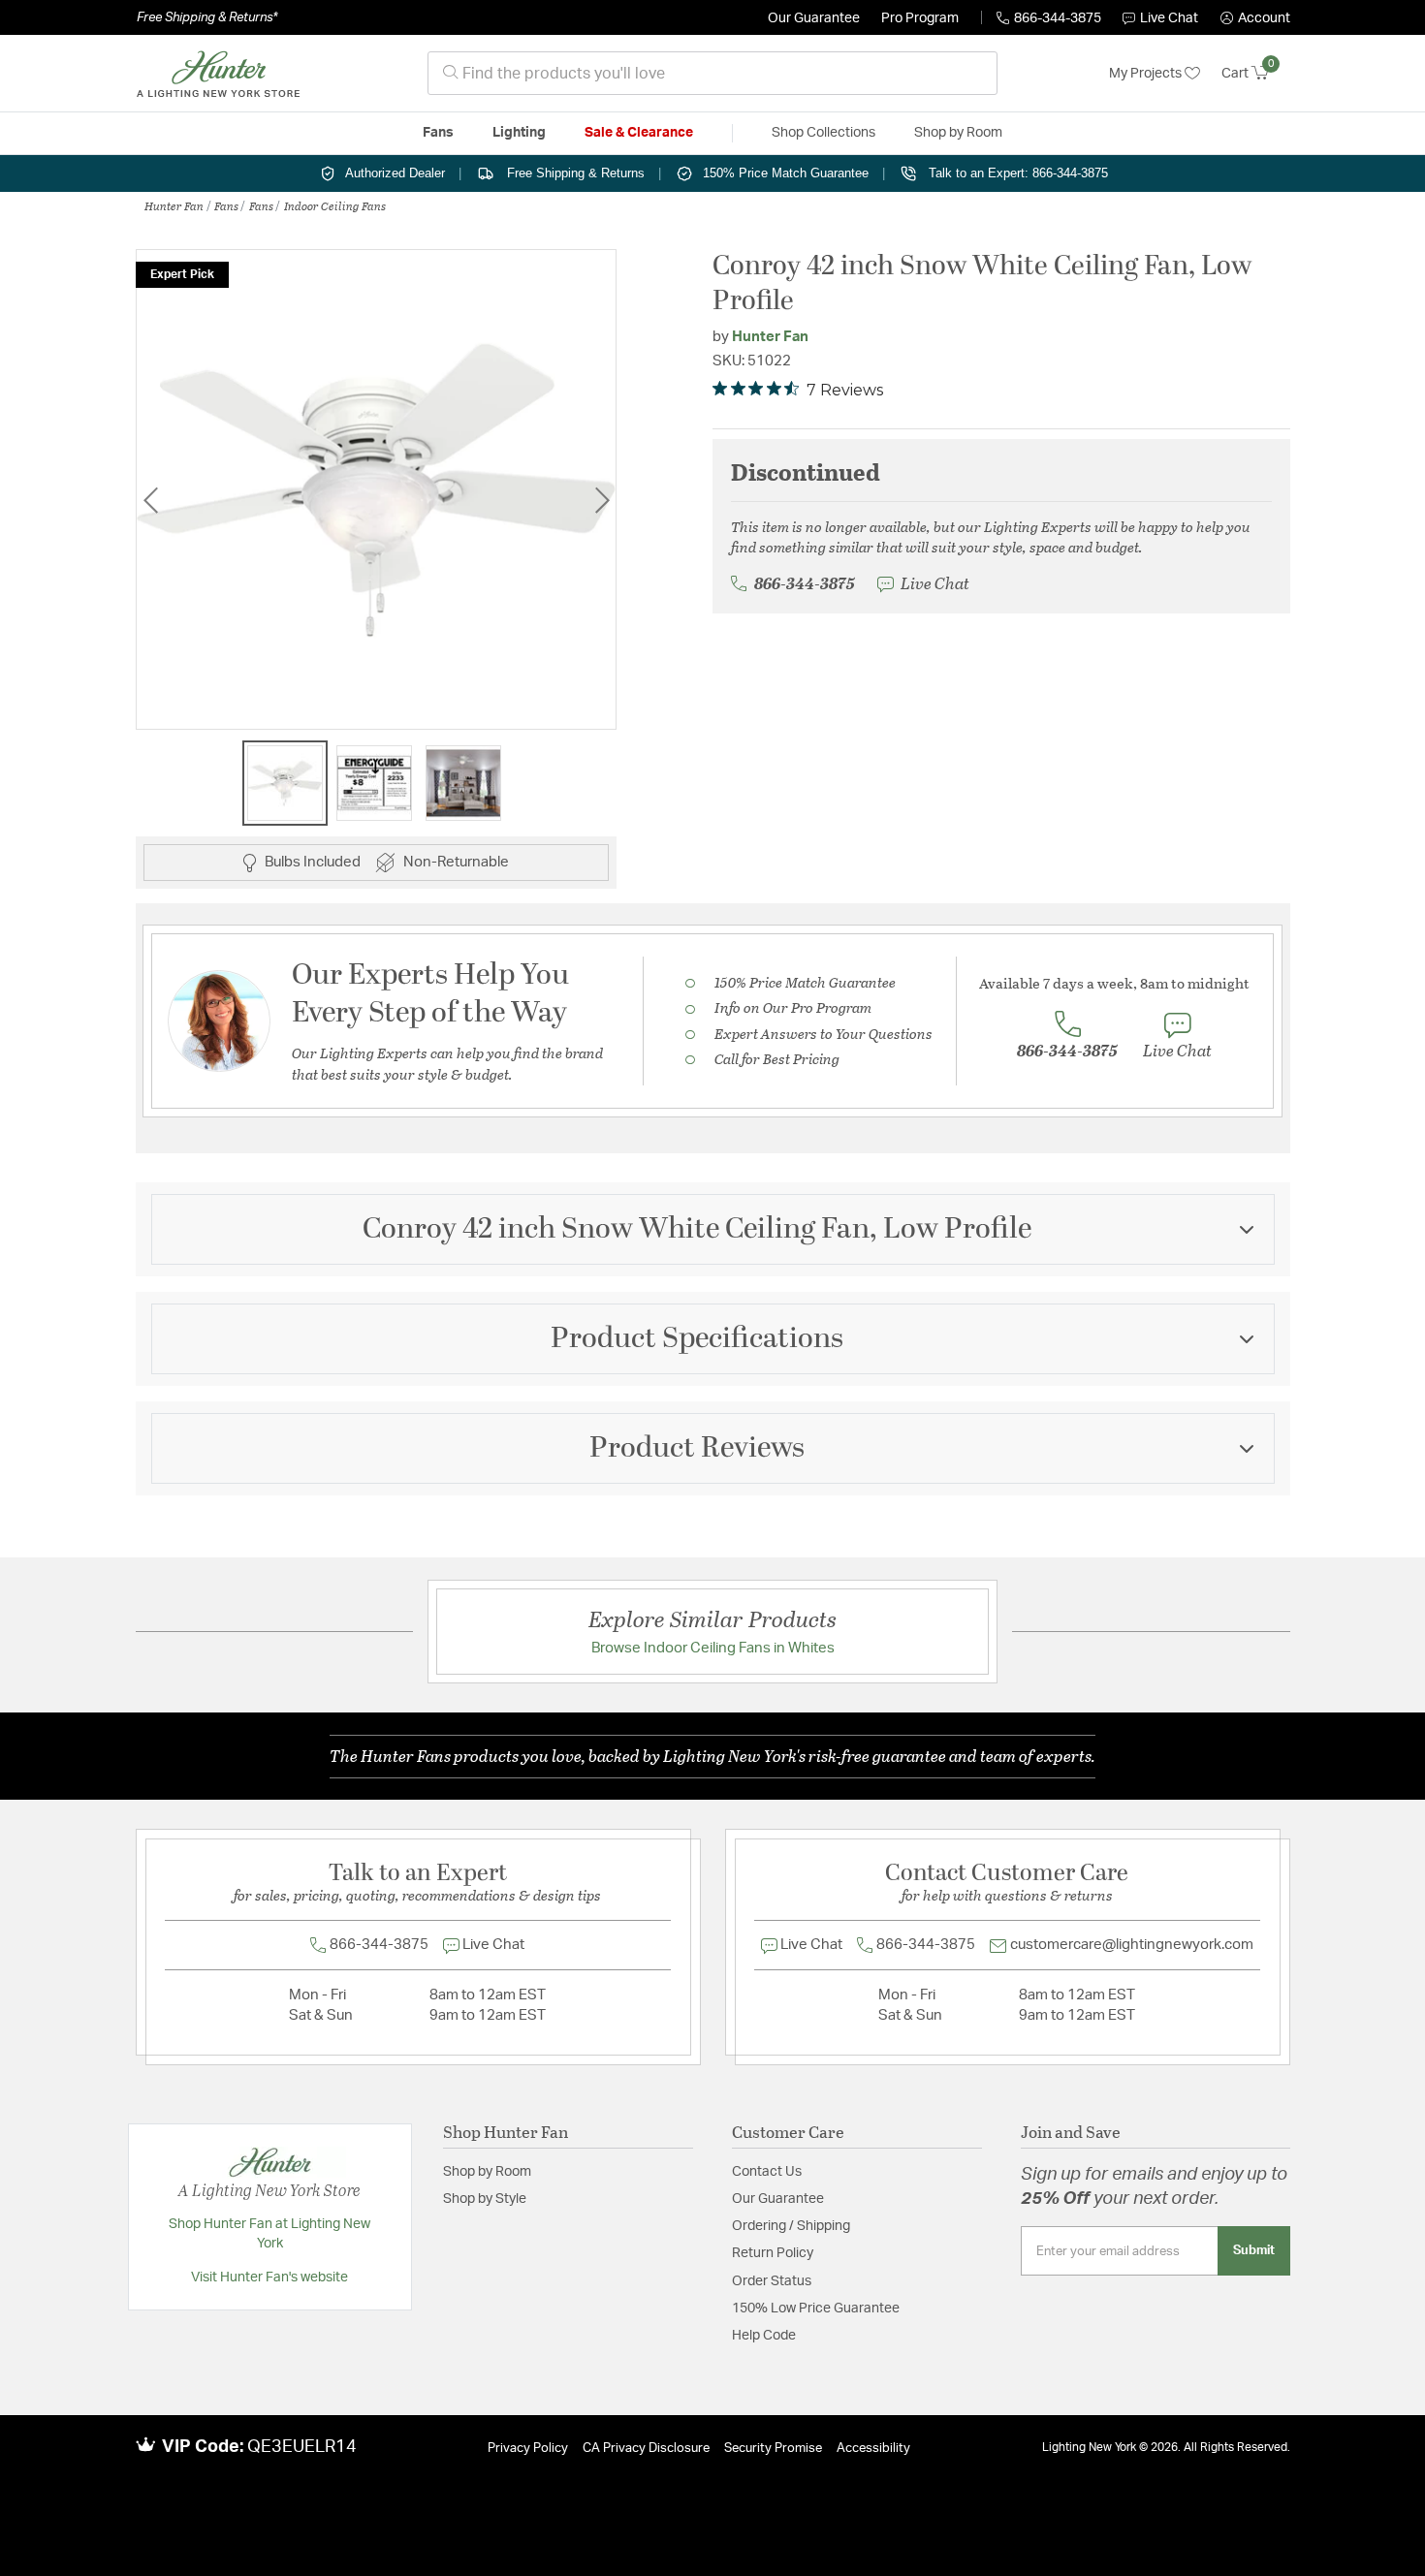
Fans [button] (438, 133)
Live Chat (1169, 18)
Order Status (772, 2281)
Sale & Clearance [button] (639, 133)
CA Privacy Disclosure (646, 2449)
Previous (150, 500)
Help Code (764, 2336)
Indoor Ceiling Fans (335, 205)
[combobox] (712, 73)
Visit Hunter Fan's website (269, 2278)
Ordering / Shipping (791, 2226)
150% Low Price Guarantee (816, 2309)
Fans (226, 205)
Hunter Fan (174, 205)
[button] (1255, 18)
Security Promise (773, 2449)
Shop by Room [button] (958, 133)
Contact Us (767, 2172)
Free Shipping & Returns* (207, 17)
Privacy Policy (528, 2449)
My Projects (1147, 74)
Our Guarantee (814, 18)
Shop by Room (487, 2172)
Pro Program (920, 18)
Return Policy (773, 2253)
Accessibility (873, 2449)
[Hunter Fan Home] (218, 74)
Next (602, 500)
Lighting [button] (519, 133)
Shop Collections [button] (823, 133)
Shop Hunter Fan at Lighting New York (269, 2234)
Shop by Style (485, 2199)
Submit (1254, 2250)
